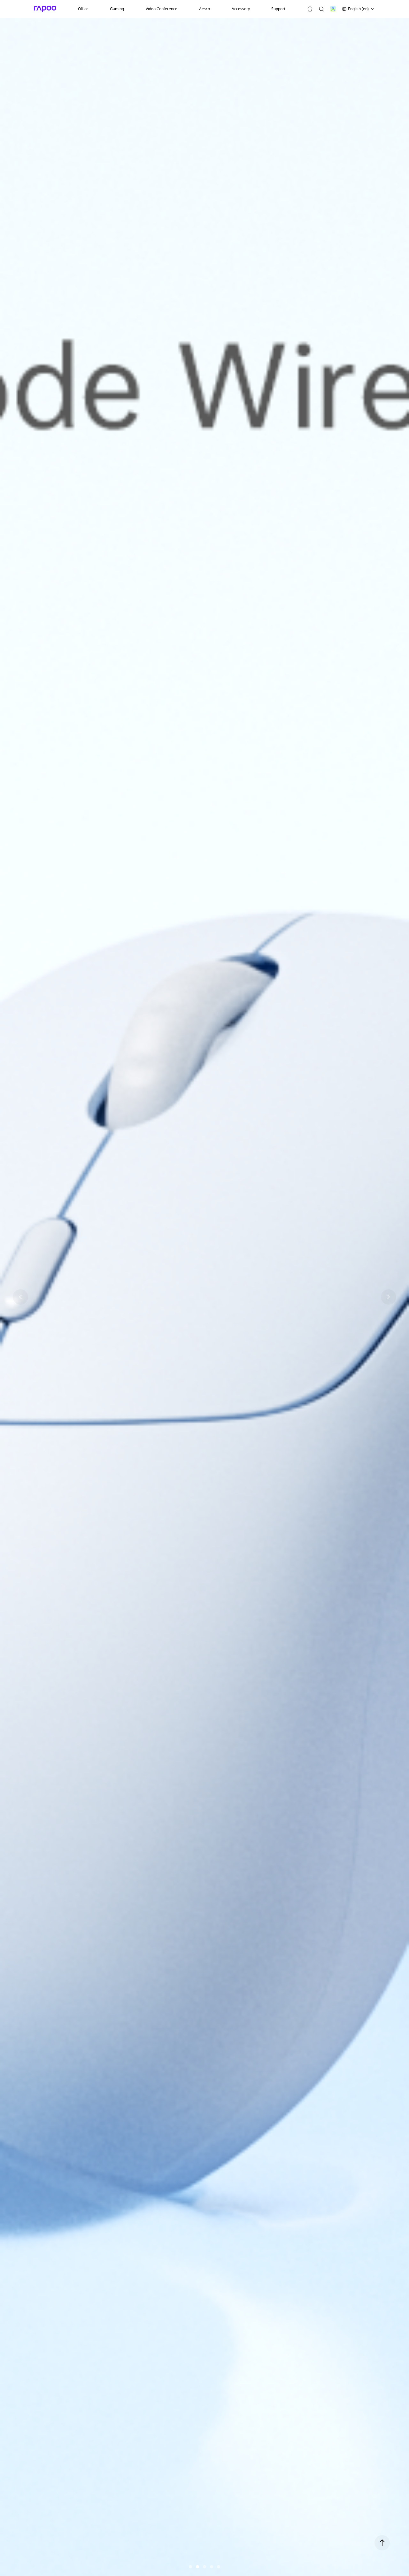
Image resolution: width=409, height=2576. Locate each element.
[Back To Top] (382, 2543)
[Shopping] (310, 9)
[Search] (321, 9)
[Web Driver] (333, 9)
